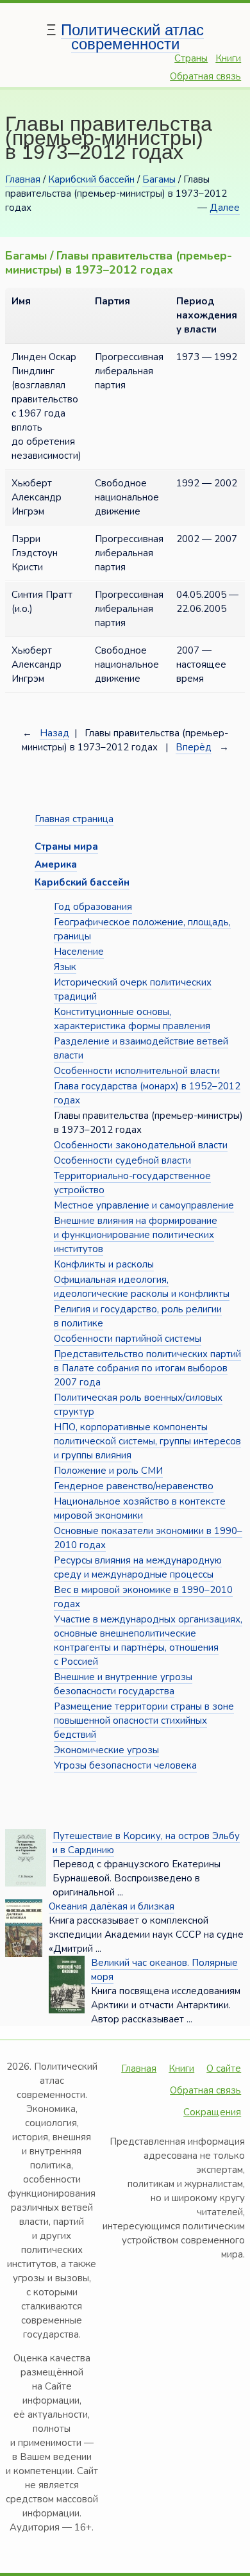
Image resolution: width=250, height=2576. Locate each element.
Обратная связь (205, 76)
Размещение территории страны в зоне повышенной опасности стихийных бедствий (144, 1721)
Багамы (159, 179)
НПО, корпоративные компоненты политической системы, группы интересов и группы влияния (147, 1441)
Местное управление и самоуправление (144, 1205)
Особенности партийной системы (128, 1339)
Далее (225, 208)
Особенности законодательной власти (141, 1145)
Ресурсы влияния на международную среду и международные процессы (138, 1567)
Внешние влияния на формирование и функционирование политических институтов (136, 1235)
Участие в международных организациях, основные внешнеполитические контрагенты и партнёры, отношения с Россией (148, 1640)
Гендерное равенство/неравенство (134, 1486)
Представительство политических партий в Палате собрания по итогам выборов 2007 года (147, 1368)
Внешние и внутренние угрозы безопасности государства (123, 1684)
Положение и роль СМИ (108, 1471)
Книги (228, 58)
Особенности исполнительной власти (137, 1071)
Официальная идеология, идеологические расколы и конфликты (142, 1287)
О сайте (224, 2068)
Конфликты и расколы (104, 1264)
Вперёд (194, 747)
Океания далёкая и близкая (112, 1906)
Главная (23, 179)
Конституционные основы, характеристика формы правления (132, 1019)
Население (79, 952)
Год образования (93, 907)
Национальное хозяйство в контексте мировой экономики (140, 1508)
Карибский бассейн (91, 179)
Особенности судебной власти (122, 1160)
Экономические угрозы (106, 1750)
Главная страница (74, 819)
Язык (65, 967)
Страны (191, 58)
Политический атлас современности (132, 37)
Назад (54, 733)
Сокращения (212, 2112)
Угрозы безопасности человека (125, 1765)
